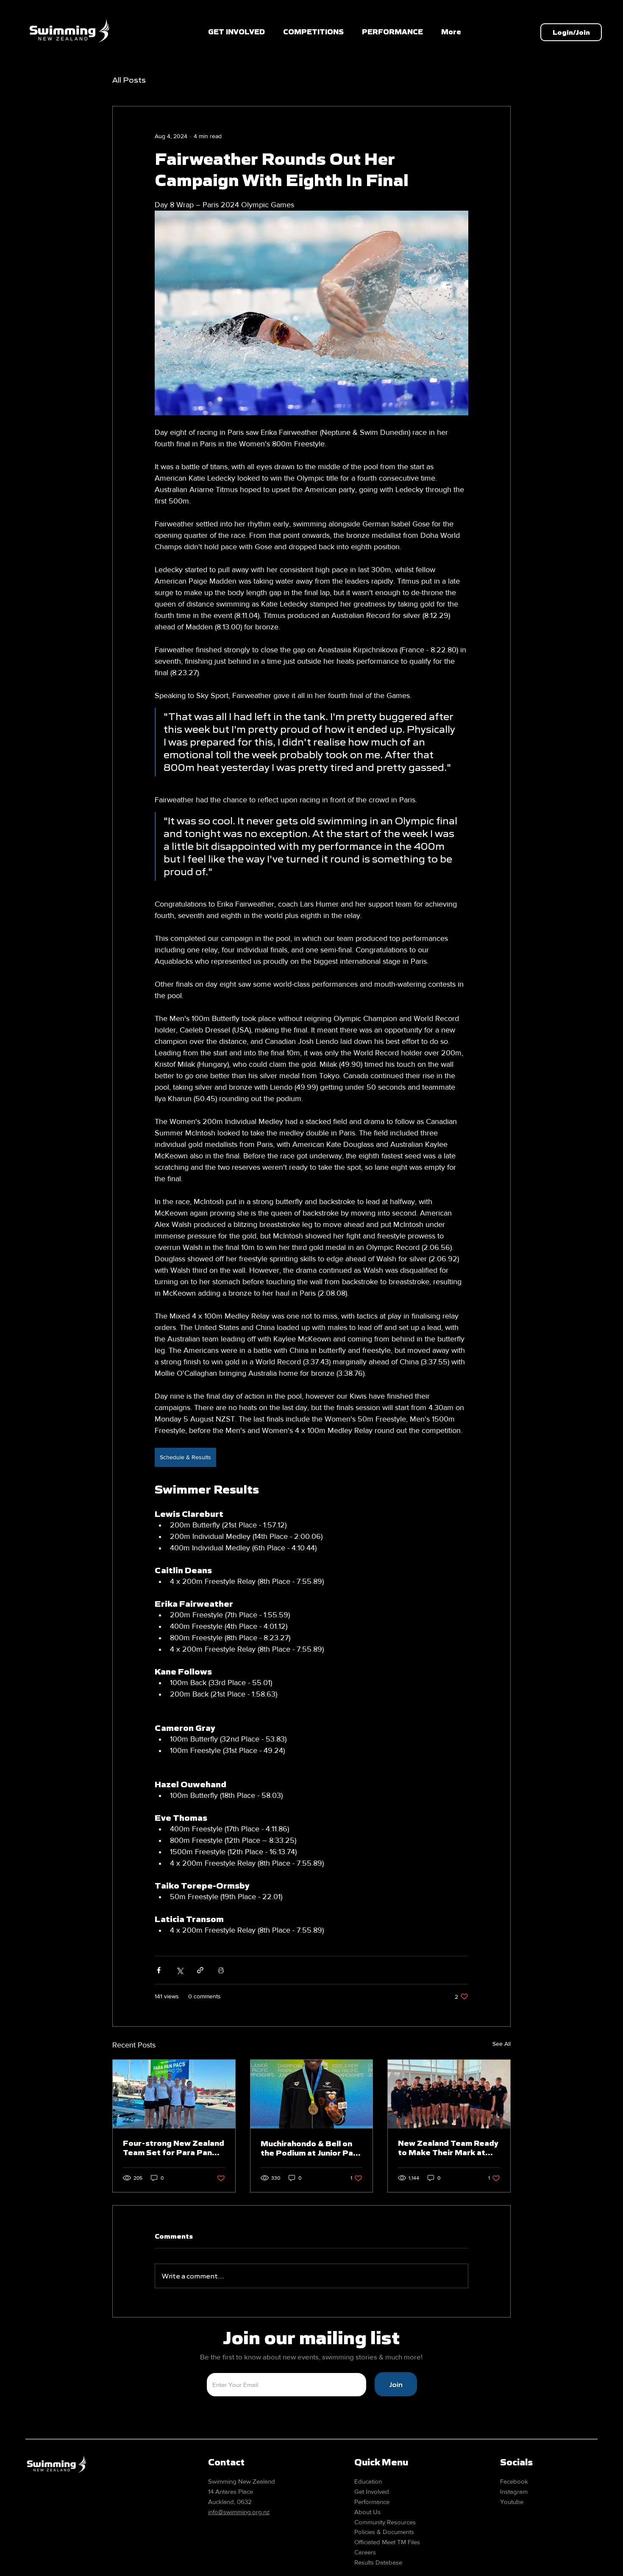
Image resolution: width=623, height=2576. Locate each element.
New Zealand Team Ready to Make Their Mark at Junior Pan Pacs (448, 2148)
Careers (365, 2552)
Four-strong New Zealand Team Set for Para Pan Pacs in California (174, 2148)
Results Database (378, 2562)
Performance (372, 2502)
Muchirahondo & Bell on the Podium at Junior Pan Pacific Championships (309, 2148)
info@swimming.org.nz (239, 2512)
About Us (367, 2512)
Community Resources (385, 2522)
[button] (314, 32)
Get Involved (372, 2491)
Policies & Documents (384, 2532)
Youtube (512, 2502)
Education (368, 2481)
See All (502, 2044)
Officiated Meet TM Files (387, 2542)
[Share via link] (200, 1970)
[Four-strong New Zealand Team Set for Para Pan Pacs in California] (174, 2094)
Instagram (514, 2491)
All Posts (129, 80)
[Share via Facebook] (159, 1970)
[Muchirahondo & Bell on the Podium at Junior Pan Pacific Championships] (312, 2094)
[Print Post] (221, 1970)
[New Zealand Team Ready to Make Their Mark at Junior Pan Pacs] (449, 2094)
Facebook (514, 2481)
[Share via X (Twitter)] (179, 1970)
